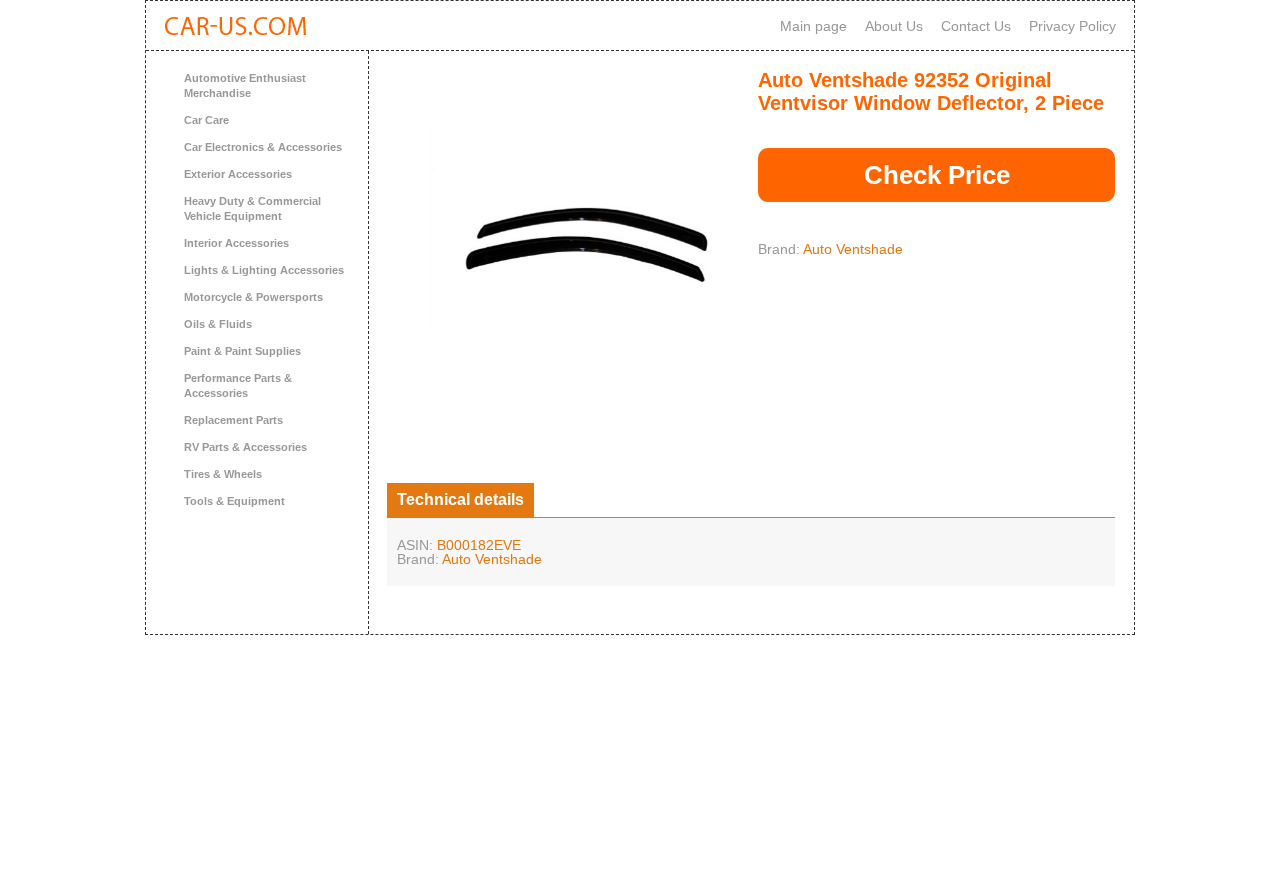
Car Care (206, 120)
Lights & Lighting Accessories (264, 270)
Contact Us (976, 26)
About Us (894, 26)
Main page (813, 26)
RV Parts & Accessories (245, 447)
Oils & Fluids (218, 324)
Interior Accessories (236, 243)
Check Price (937, 175)
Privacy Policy (1072, 26)
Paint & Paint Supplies (242, 351)
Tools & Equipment (234, 501)
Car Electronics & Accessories (263, 147)
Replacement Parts (233, 420)
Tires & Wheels (223, 474)
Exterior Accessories (238, 174)
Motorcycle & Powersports (253, 297)
